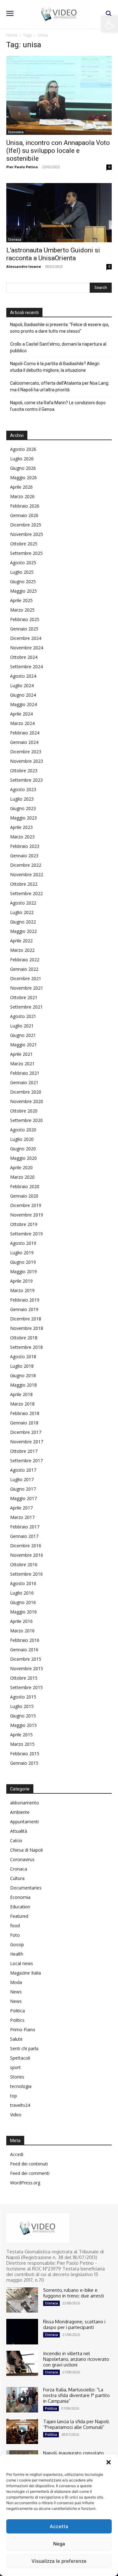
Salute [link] (16, 2039)
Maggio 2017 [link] (23, 1498)
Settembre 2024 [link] (26, 667)
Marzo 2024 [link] (22, 723)
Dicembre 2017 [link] (26, 1432)
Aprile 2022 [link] (21, 941)
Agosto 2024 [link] (23, 676)
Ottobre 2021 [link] (24, 997)
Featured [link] (19, 1916)
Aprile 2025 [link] (21, 600)
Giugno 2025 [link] (23, 581)
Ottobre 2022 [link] (24, 884)
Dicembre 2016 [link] (26, 1546)
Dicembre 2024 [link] (26, 638)
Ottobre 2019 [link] (24, 1224)
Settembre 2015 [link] (26, 1687)
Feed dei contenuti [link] (29, 2164)
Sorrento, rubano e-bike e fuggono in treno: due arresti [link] (73, 2293)
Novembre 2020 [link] (27, 1101)
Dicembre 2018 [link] (26, 1319)
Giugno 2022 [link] (23, 922)
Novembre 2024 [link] (27, 648)
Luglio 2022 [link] (22, 912)
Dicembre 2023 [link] (26, 752)
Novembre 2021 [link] (27, 988)
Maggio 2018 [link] (23, 1385)
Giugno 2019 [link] (23, 1262)
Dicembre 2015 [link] (26, 1659)
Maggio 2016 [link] (23, 1612)
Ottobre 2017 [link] (24, 1451)
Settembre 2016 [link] (26, 1574)
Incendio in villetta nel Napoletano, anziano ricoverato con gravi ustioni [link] (76, 2359)
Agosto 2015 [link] (23, 1697)
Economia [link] (16, 132)
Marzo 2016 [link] (22, 1631)
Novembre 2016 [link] (27, 1555)
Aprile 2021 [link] (21, 1054)
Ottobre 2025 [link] (24, 544)
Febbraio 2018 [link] (25, 1413)
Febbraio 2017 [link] (25, 1527)
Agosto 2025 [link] (23, 563)
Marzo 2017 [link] (22, 1517)
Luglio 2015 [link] (22, 1706)
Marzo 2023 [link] (22, 837)
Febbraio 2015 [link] (25, 1754)
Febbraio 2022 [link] (25, 960)
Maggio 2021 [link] (23, 1045)
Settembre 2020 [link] (26, 1120)
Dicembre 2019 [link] (26, 1205)
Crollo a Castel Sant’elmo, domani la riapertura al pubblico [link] (58, 347)
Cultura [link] (17, 1878)
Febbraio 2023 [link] (25, 846)
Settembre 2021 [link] (26, 1007)
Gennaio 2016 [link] (24, 1650)
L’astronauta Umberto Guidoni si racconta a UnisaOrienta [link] (53, 254)
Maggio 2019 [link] (23, 1271)
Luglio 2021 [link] (22, 1026)
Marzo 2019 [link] (22, 1290)
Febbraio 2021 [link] (25, 1073)
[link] (110, 24)
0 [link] (109, 167)
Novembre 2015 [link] (27, 1668)
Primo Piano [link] (23, 2030)
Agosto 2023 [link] (23, 789)
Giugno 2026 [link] (23, 468)
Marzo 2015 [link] (22, 1744)
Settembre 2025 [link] (26, 553)
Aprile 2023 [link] (21, 827)
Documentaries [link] (26, 1888)
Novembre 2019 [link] (27, 1215)
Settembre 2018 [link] (26, 1347)
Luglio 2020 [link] (22, 1139)
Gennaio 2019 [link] (24, 1309)
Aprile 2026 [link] (21, 487)
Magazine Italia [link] (25, 1973)
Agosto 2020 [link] (23, 1130)
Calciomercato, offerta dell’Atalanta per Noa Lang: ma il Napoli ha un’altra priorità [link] (60, 386)
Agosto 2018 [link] (23, 1357)
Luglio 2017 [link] (22, 1479)
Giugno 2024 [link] (23, 695)
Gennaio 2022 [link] (24, 969)
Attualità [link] (19, 1831)
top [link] (14, 2096)
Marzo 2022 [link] (22, 950)
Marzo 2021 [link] (22, 1064)
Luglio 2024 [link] (22, 685)
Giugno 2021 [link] (23, 1035)
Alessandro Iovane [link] (24, 266)
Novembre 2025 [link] (27, 534)
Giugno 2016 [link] (23, 1602)
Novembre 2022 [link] (27, 874)
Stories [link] (17, 2077)
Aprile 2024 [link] (21, 714)
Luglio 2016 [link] (22, 1593)
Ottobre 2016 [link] (24, 1564)
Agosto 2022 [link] (23, 903)
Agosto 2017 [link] (23, 1470)
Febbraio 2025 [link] (25, 619)
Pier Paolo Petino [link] (22, 167)
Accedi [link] (17, 2154)
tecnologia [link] (21, 2086)
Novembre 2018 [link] (27, 1328)
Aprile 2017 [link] (21, 1508)
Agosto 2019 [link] (23, 1243)
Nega (59, 2544)
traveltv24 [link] (20, 2105)
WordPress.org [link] (25, 2183)
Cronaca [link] (15, 239)
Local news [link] (22, 1963)
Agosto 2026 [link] (23, 449)
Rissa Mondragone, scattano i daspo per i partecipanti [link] (74, 2324)
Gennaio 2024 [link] (24, 742)
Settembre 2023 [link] (26, 780)
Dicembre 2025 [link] (26, 525)
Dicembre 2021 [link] (26, 978)
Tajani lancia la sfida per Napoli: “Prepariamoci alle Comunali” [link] (76, 2424)
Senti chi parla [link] (24, 2048)
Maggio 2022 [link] (23, 931)
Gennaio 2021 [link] (24, 1082)
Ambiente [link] (20, 1812)
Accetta (59, 2526)
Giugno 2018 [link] (23, 1375)
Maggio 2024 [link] (23, 704)
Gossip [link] (17, 1944)
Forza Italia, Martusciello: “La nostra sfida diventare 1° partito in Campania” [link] (76, 2395)
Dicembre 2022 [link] (26, 865)
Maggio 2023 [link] (23, 818)
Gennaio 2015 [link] (24, 1763)
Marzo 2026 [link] (22, 496)
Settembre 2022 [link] (26, 893)
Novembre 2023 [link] (27, 761)
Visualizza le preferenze (59, 2561)
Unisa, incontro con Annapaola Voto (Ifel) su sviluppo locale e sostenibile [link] (58, 151)
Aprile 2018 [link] (21, 1394)
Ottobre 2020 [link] (24, 1111)
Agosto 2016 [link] (23, 1583)
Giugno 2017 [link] (23, 1489)
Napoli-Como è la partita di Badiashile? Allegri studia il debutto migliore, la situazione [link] (55, 367)
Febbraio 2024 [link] (25, 733)
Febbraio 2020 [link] (25, 1186)
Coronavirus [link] (22, 1859)
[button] (109, 2462)
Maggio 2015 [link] (23, 1725)
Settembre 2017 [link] (26, 1460)
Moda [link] (16, 1982)
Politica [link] (17, 2011)
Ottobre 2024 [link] (24, 657)
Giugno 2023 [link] (23, 808)
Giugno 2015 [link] (23, 1716)
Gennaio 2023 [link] (24, 856)
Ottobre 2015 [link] (24, 1678)
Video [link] (16, 2115)
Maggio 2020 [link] (23, 1158)
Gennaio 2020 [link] (24, 1196)
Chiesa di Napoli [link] (26, 1850)
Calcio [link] (16, 1840)
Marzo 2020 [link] (22, 1177)
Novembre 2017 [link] (27, 1442)
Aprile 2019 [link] (21, 1281)
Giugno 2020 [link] (23, 1149)
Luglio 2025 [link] (22, 572)
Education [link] (20, 1907)
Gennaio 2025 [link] (24, 629)
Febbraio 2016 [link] (25, 1640)
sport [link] (15, 2067)
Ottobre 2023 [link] (24, 770)
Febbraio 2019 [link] (25, 1300)
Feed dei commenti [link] (30, 2173)
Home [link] (12, 35)
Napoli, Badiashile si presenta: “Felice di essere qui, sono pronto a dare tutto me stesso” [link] (60, 328)
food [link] (15, 1926)
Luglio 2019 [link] (22, 1253)
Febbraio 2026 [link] (25, 506)
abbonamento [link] (25, 1803)
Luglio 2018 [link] (22, 1366)
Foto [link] (15, 1935)
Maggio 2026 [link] (23, 477)
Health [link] (17, 1954)
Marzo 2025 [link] (22, 610)
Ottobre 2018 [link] (24, 1338)
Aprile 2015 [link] (21, 1735)
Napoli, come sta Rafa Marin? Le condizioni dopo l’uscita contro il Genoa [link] (58, 406)
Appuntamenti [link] (24, 1822)
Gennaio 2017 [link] (24, 1536)
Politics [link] (17, 2020)
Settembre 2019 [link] (26, 1234)
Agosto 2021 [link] (23, 1016)
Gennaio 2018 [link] (24, 1423)
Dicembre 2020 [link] (26, 1092)
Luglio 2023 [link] (22, 799)
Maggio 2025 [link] (23, 591)
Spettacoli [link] (20, 2058)
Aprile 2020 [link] (21, 1167)
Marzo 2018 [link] (22, 1404)
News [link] (16, 1992)
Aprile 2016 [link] (21, 1621)
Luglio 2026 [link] (22, 459)
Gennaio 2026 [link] (24, 515)
